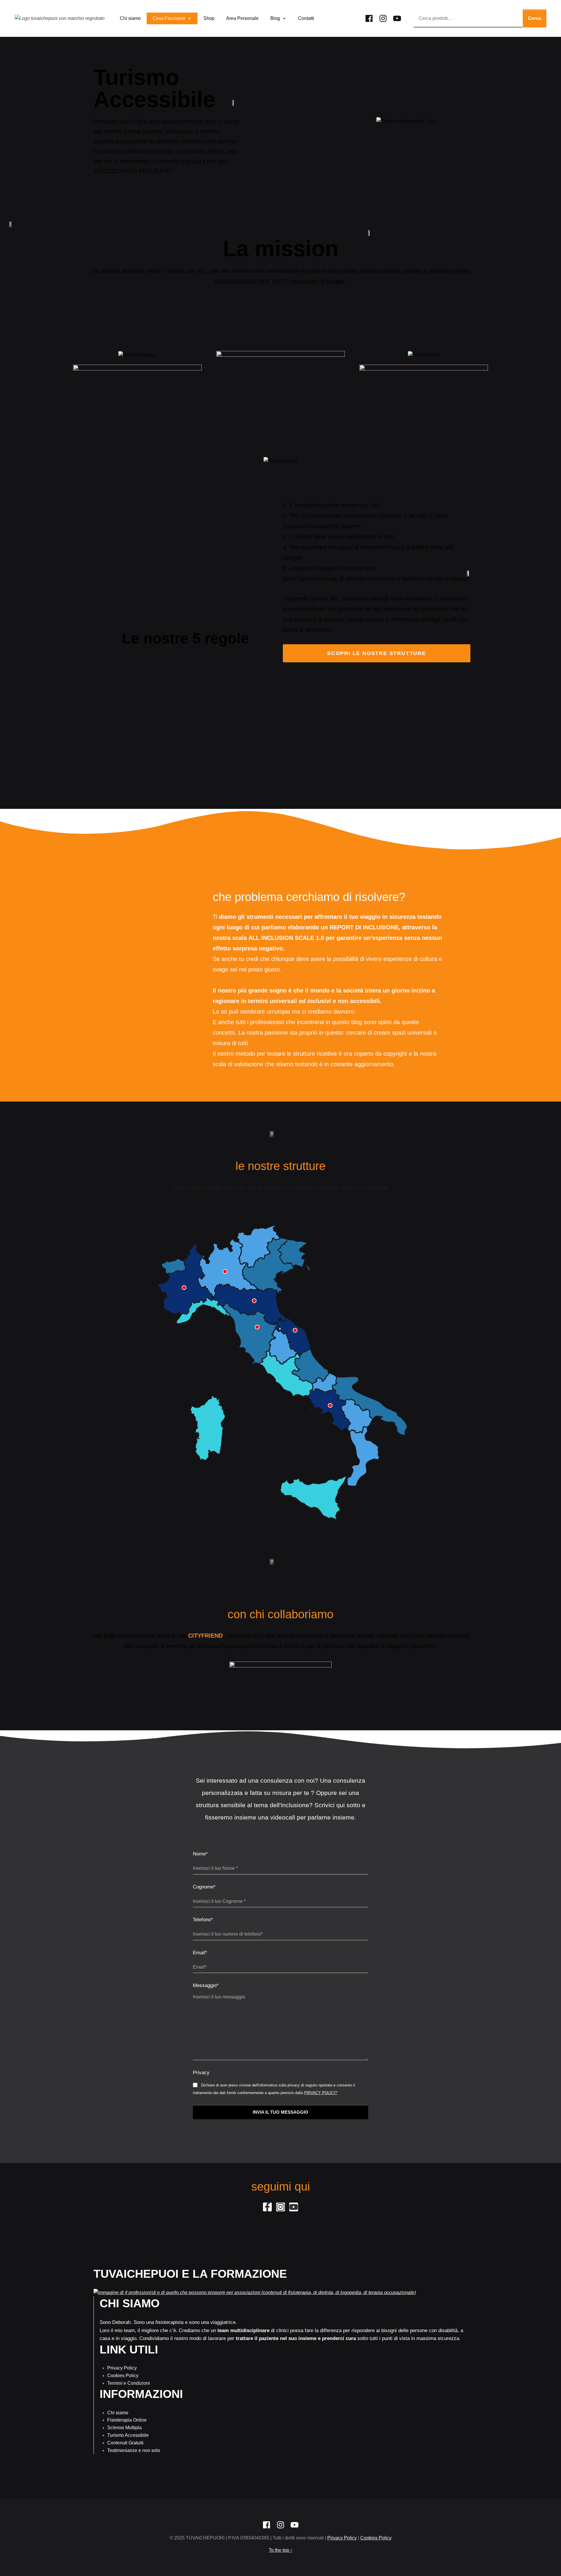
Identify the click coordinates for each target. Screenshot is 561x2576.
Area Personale (242, 18)
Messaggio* (206, 1985)
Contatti (306, 18)
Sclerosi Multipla (124, 2428)
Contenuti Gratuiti (125, 2443)
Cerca (535, 18)
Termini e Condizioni (129, 2383)
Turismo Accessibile (128, 2435)
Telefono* (203, 1920)
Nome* (200, 1854)
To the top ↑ (281, 2550)
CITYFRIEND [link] (205, 1636)
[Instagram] (383, 17)
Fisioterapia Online (127, 2420)
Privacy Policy (122, 2368)
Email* (200, 1953)
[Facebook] (369, 17)
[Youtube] (397, 17)
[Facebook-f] (267, 2207)
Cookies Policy (123, 2376)
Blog (275, 18)
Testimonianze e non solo (134, 2450)
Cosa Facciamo (169, 18)
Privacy (201, 2073)
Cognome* (204, 1887)
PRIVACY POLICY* (321, 2093)
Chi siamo (130, 18)
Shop (209, 18)
